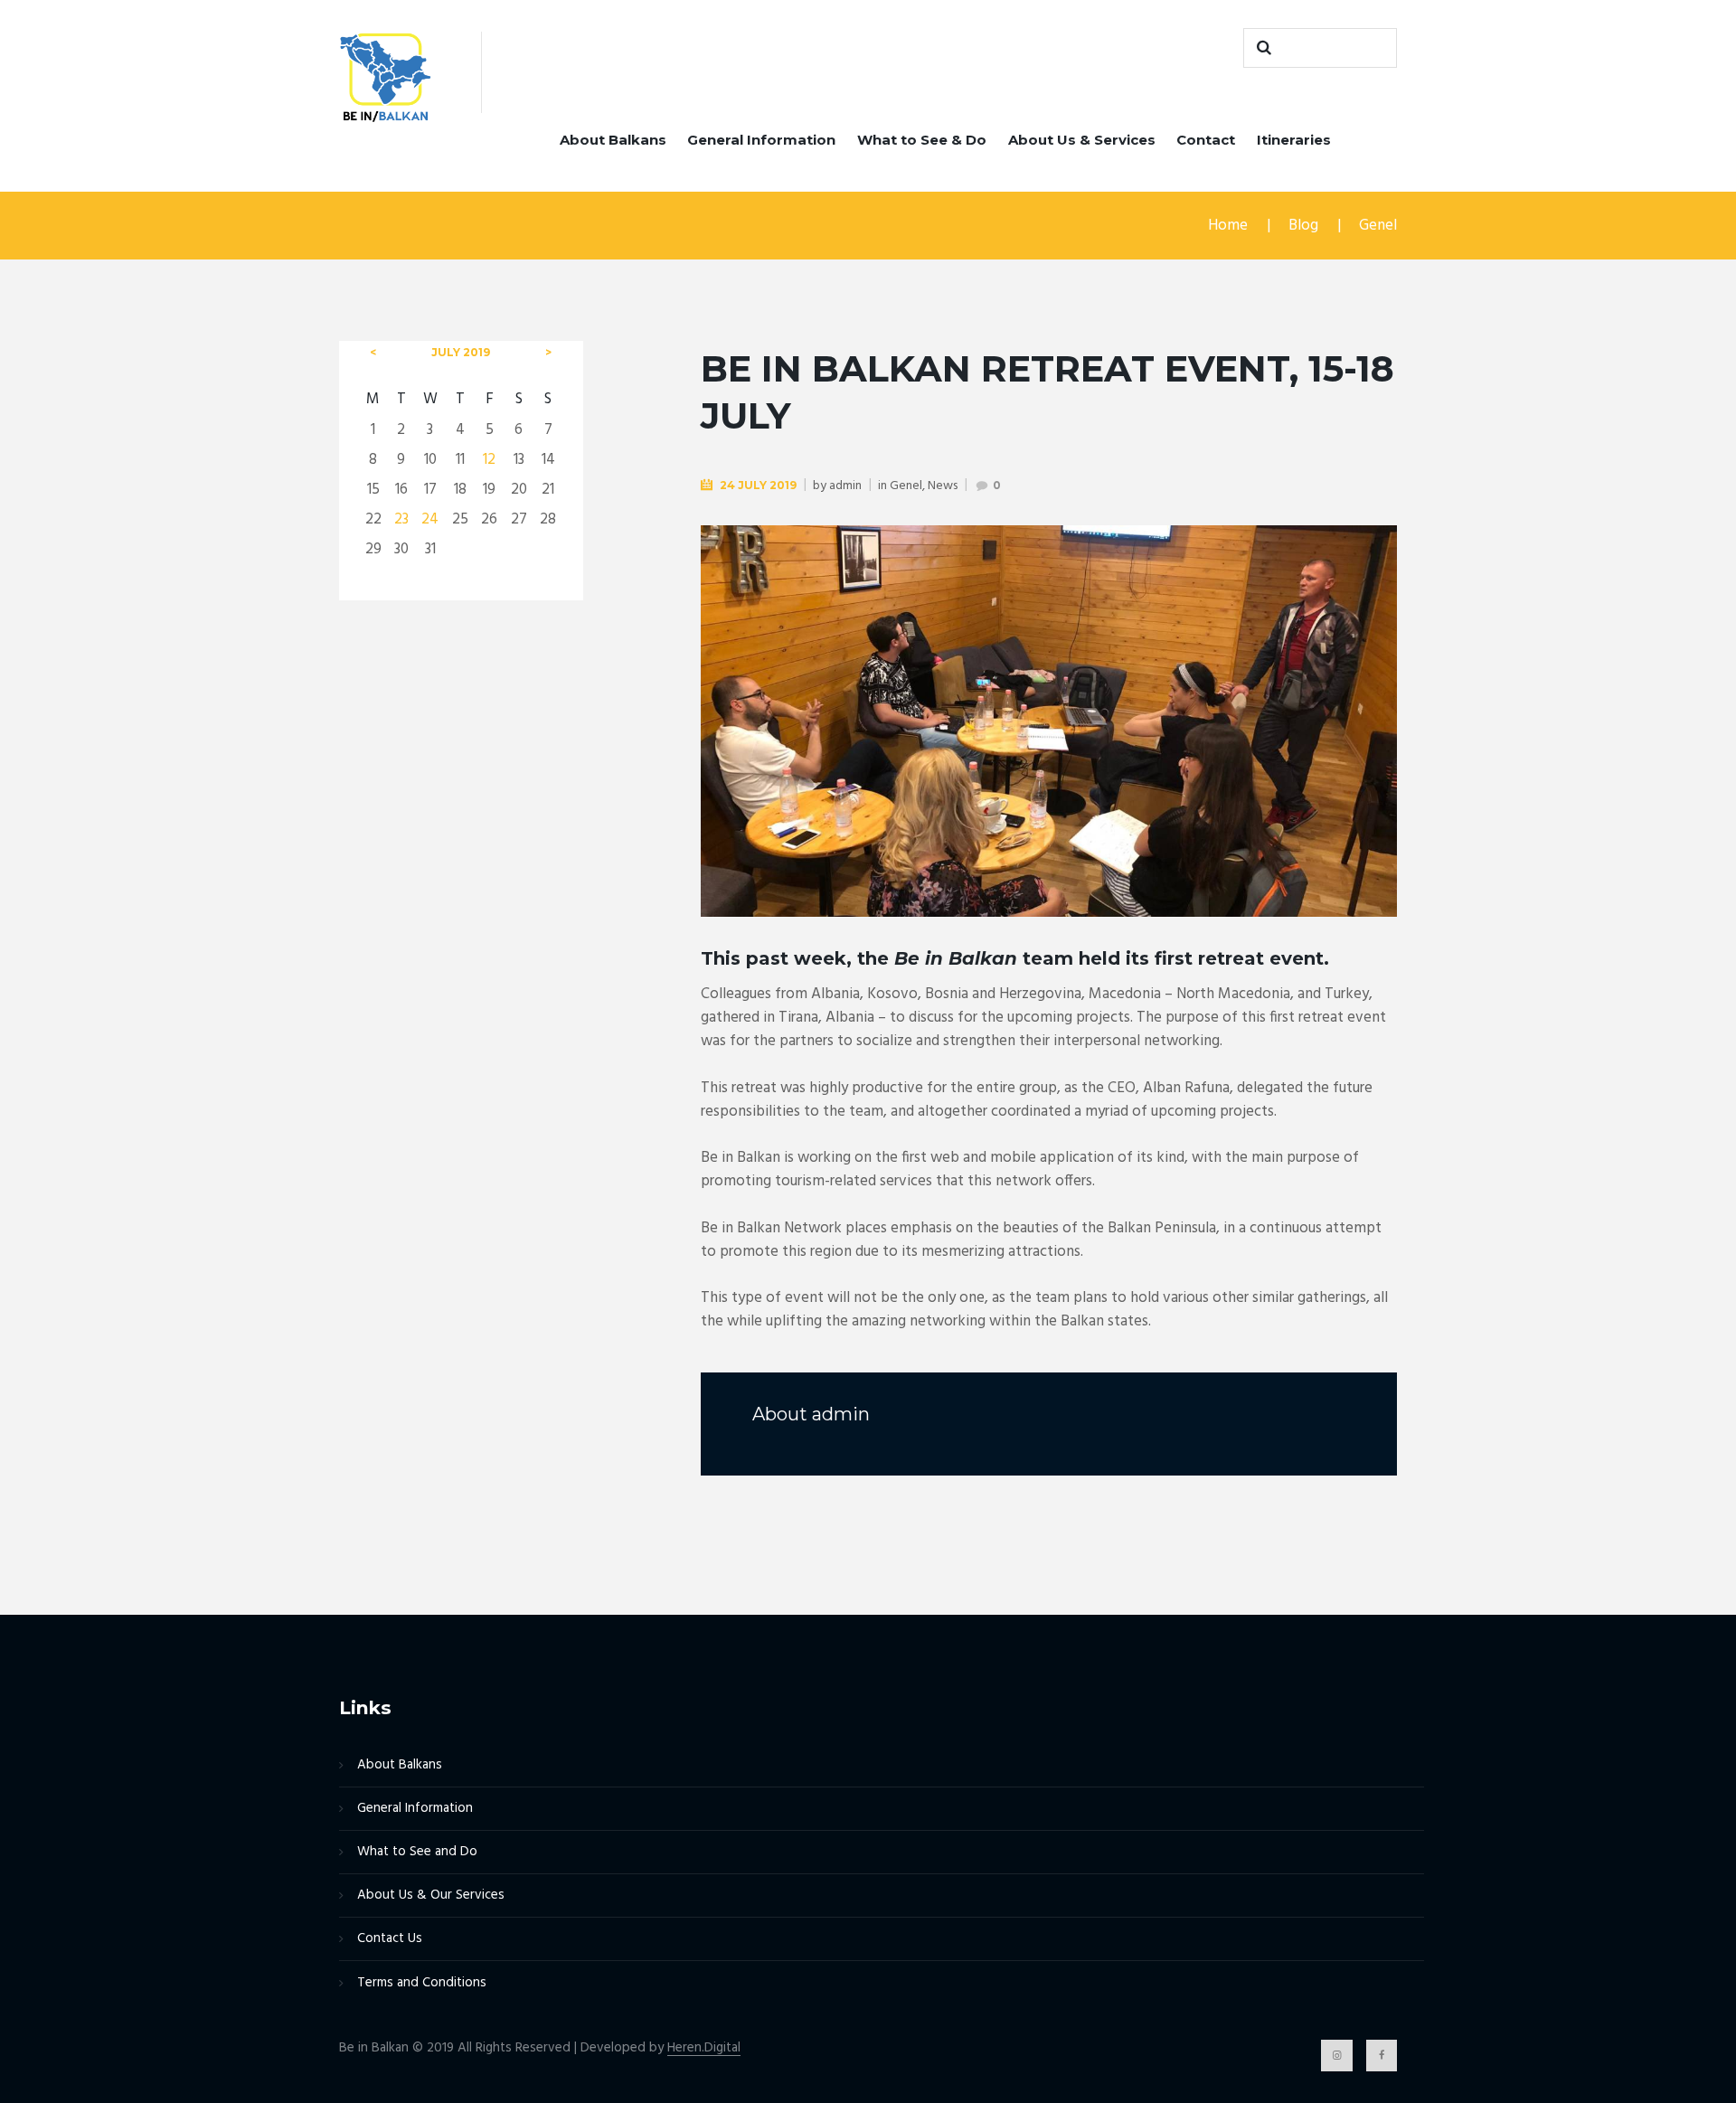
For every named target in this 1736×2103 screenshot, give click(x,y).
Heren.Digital (704, 2048)
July (461, 352)
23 (401, 519)
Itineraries (1294, 140)
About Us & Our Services (431, 1895)
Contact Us (390, 1938)
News (943, 486)
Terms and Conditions (422, 1983)
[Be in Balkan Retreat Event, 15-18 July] (1049, 721)
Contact (1206, 140)
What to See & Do (922, 140)
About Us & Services (1082, 140)
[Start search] (1261, 48)
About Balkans (613, 140)
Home (1228, 226)
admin (845, 486)
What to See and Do (417, 1852)
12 (489, 460)
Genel (1378, 226)
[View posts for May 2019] (373, 353)
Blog (1303, 226)
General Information (761, 140)
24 (430, 519)
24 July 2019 (758, 485)
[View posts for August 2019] (548, 353)
